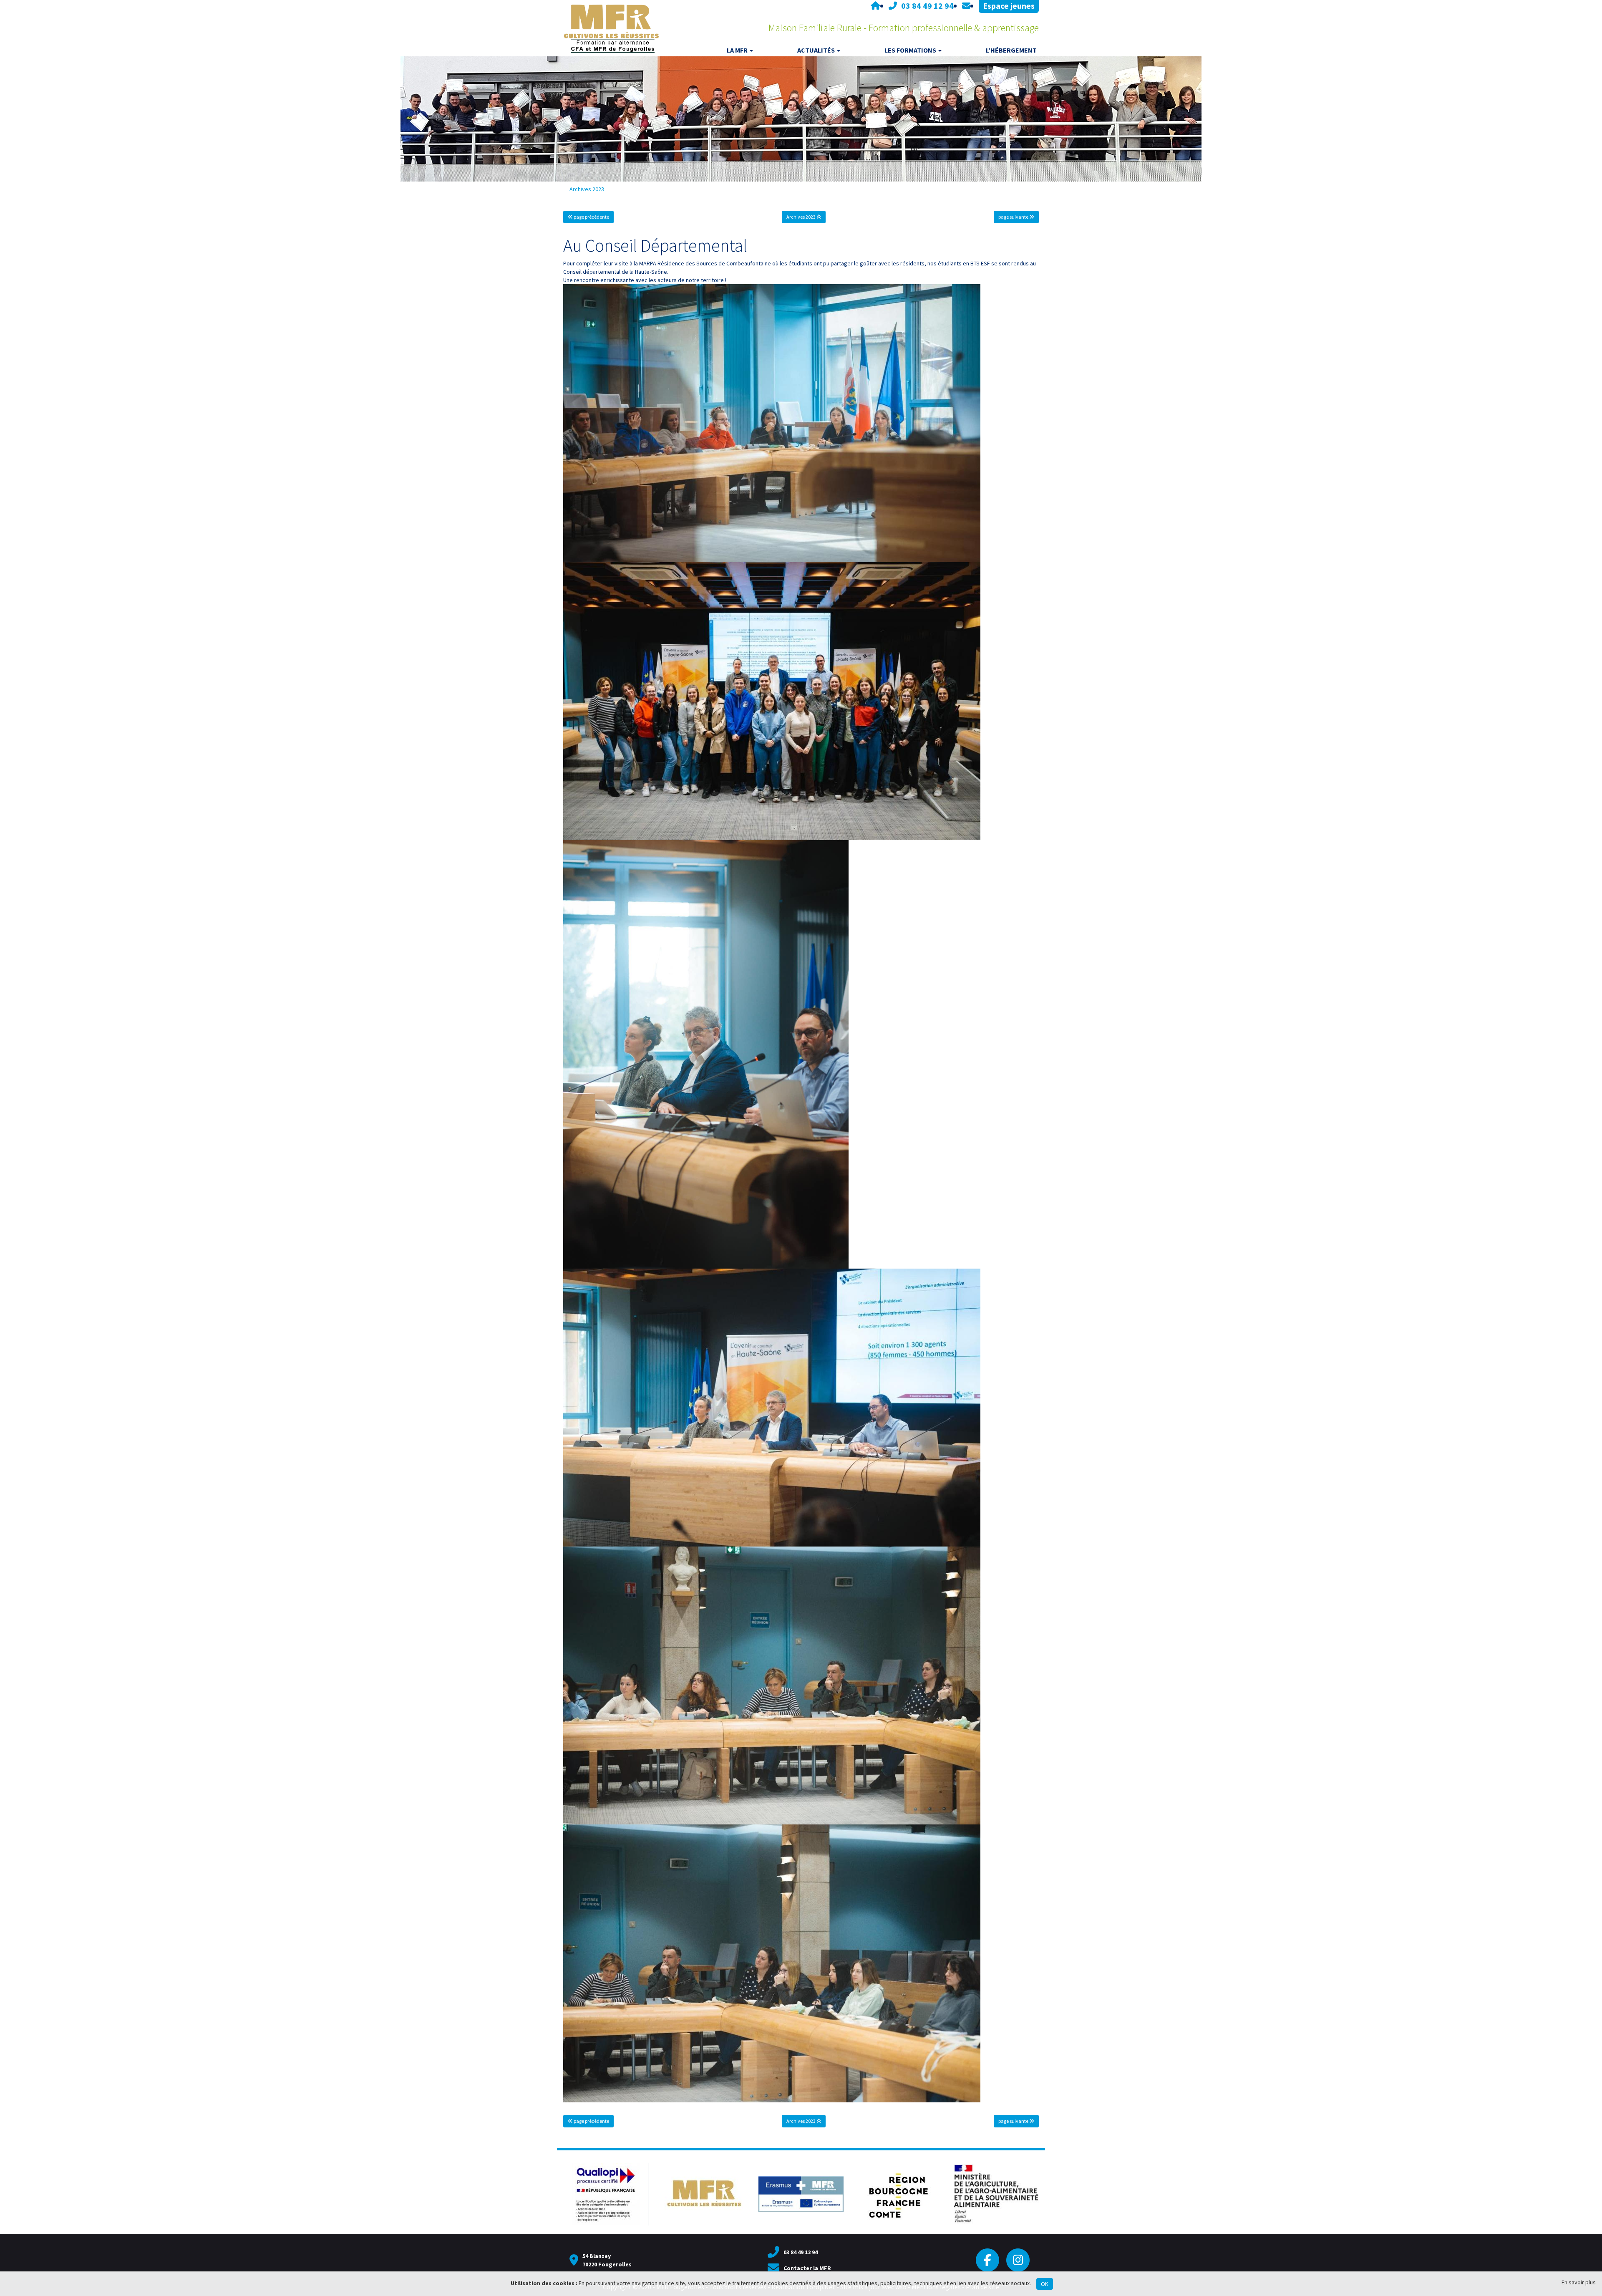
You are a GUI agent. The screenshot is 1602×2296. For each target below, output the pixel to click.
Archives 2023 (587, 189)
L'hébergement (1011, 50)
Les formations (910, 50)
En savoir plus (1579, 2282)
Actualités (816, 50)
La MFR (737, 50)
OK (1045, 2284)
